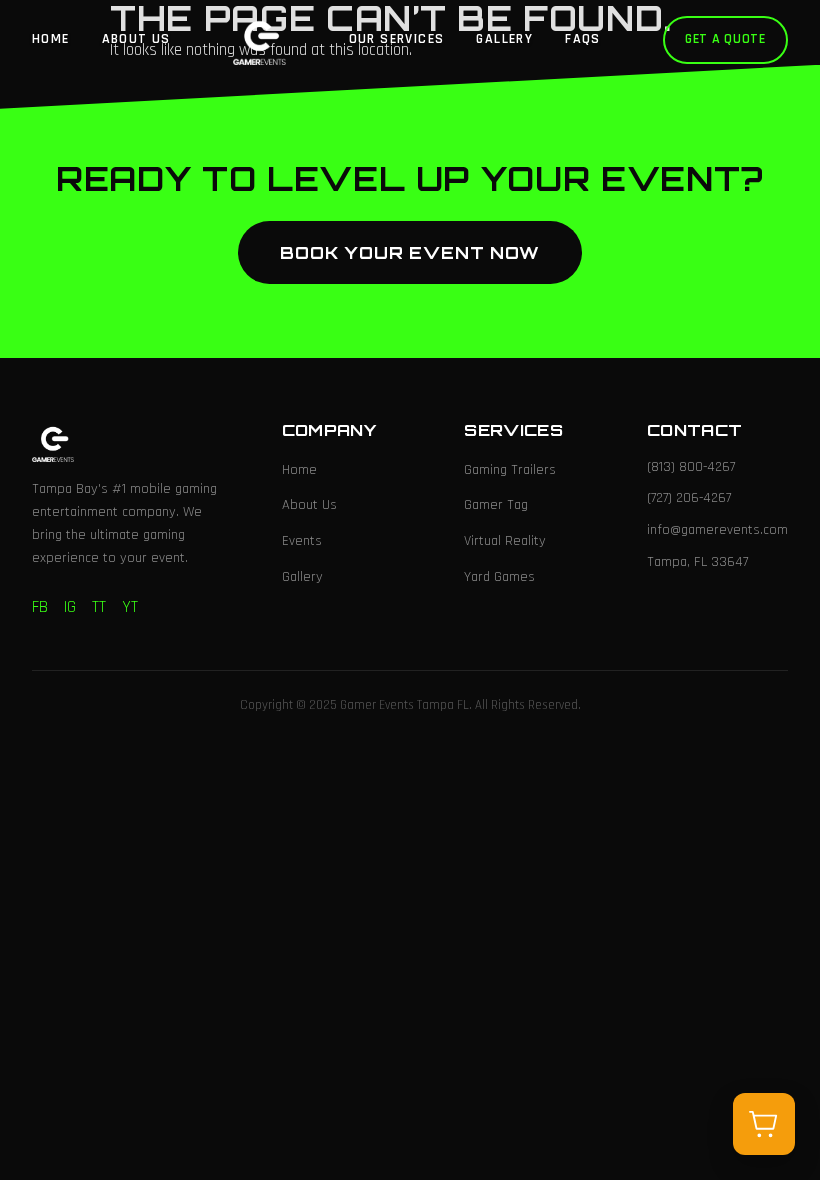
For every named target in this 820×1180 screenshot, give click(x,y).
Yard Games (499, 577)
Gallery (504, 39)
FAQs (583, 39)
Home (51, 39)
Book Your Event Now (410, 252)
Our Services (397, 39)
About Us (136, 39)
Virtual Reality (505, 541)
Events (302, 541)
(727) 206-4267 (689, 498)
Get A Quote (725, 39)
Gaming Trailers (510, 470)
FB (40, 607)
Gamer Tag (496, 505)
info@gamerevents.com (717, 530)
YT (130, 607)
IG (70, 607)
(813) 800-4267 (691, 467)
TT (99, 607)
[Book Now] (764, 1124)
